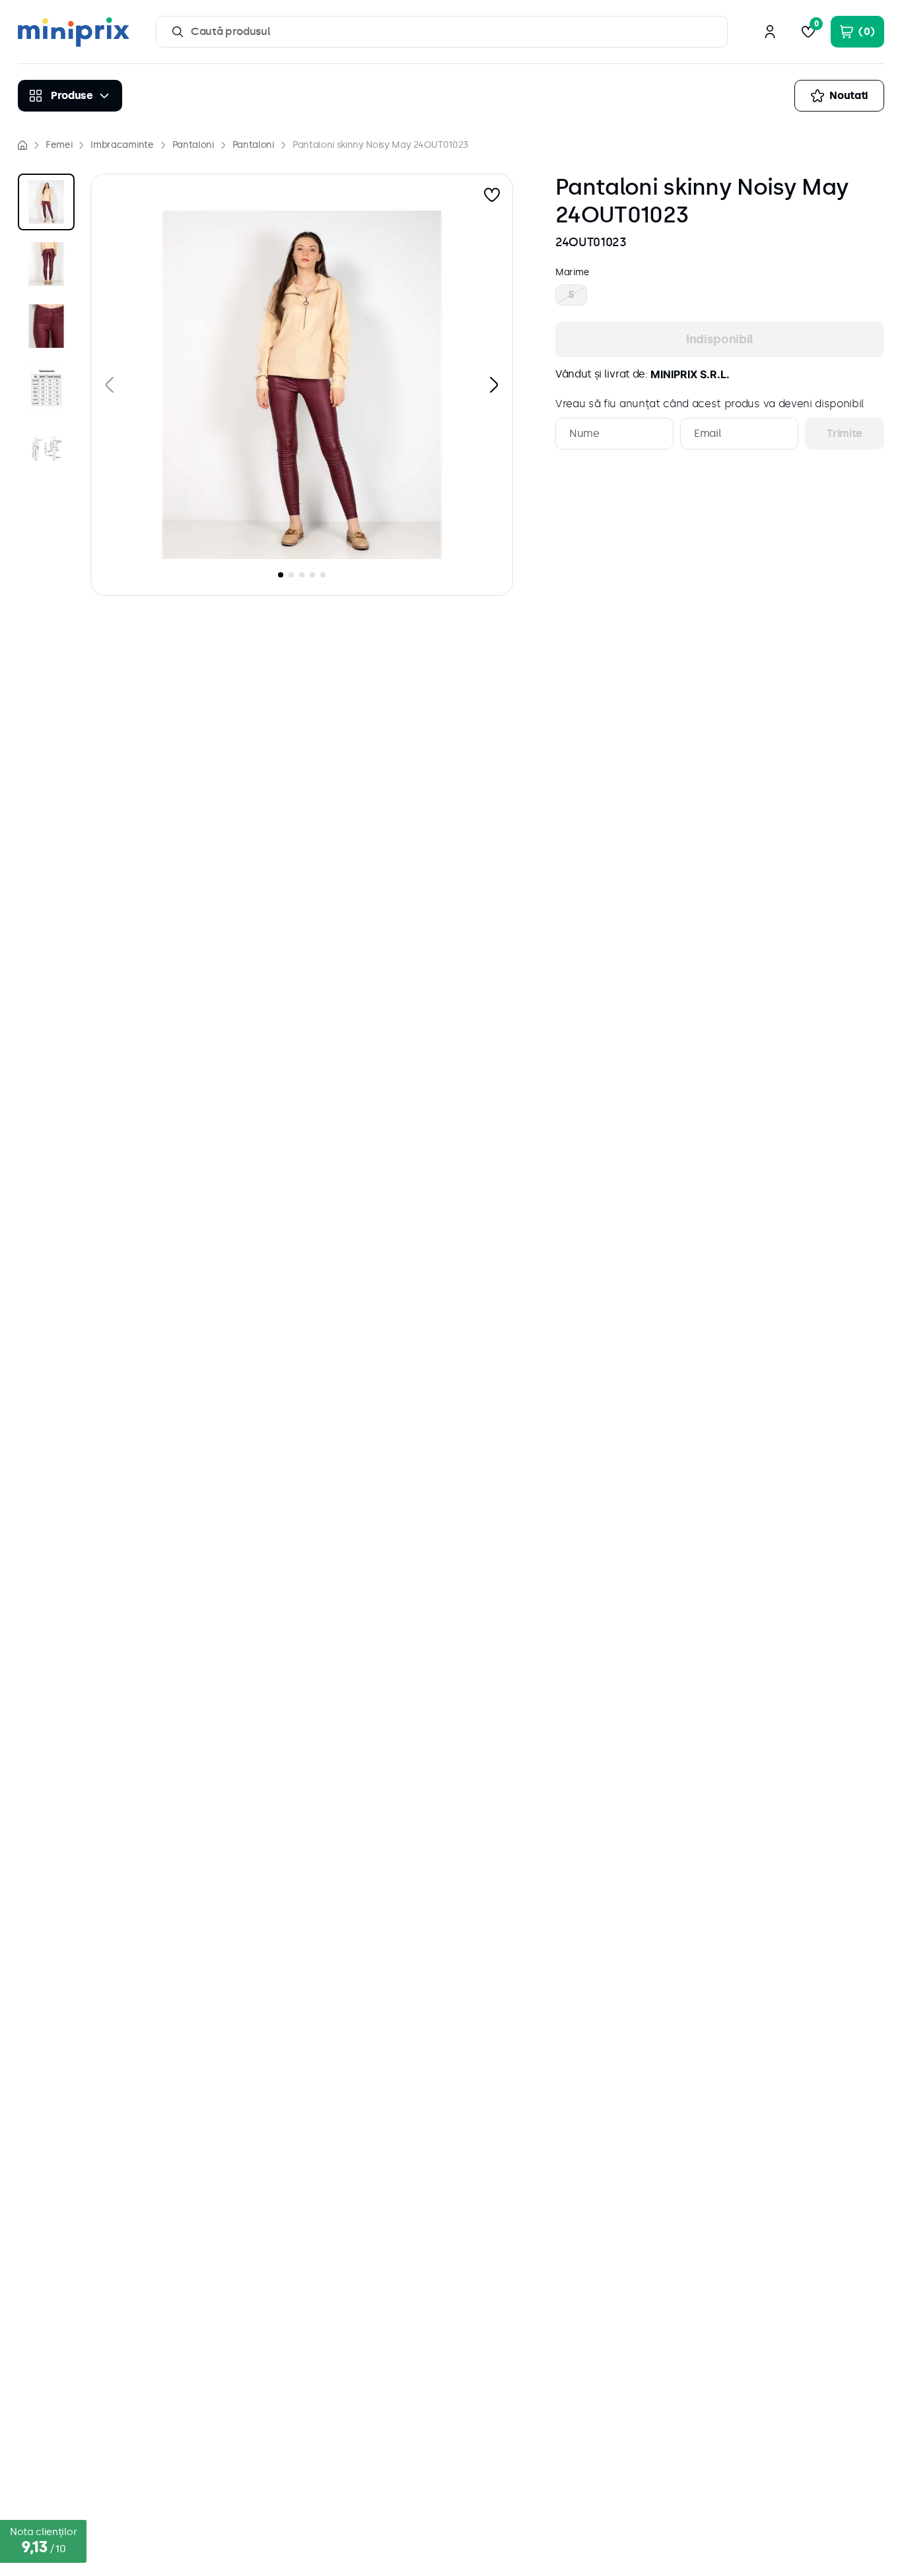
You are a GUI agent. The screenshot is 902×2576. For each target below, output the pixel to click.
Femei (59, 145)
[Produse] (70, 96)
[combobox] (442, 32)
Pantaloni (193, 145)
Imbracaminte (122, 145)
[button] (302, 385)
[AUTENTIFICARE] (770, 32)
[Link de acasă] (22, 145)
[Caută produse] (178, 32)
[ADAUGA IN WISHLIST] (492, 195)
